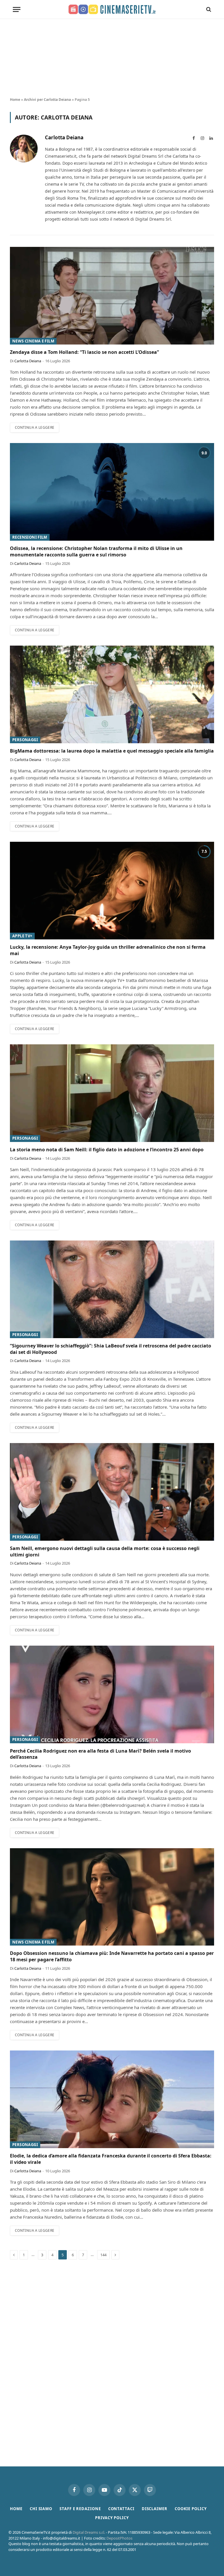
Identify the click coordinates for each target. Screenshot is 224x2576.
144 (103, 2255)
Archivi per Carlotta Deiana (47, 100)
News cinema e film (33, 341)
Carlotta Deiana (64, 138)
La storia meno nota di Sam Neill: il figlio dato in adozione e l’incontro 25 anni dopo (107, 1150)
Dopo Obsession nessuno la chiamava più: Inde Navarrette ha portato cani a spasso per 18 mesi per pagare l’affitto (112, 1956)
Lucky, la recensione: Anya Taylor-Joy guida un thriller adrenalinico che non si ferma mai (108, 950)
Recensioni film (30, 537)
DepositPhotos (119, 2538)
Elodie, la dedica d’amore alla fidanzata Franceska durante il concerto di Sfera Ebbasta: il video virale (111, 2159)
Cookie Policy (191, 2509)
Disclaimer (155, 2509)
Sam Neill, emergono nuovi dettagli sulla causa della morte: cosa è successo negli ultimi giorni (105, 1552)
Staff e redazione (80, 2509)
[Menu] (17, 9)
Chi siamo (41, 2509)
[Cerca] (208, 9)
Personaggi (25, 740)
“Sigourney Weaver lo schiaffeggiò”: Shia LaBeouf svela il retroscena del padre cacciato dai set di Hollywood (111, 1349)
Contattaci (121, 2509)
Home (15, 100)
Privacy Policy (112, 2518)
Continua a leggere (35, 427)
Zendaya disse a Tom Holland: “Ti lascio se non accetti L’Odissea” (84, 352)
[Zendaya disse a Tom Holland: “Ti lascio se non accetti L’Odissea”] (112, 296)
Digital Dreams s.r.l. (89, 2532)
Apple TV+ (22, 936)
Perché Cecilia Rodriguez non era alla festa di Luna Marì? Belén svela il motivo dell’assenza (100, 1754)
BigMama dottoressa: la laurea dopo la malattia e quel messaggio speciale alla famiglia (112, 751)
